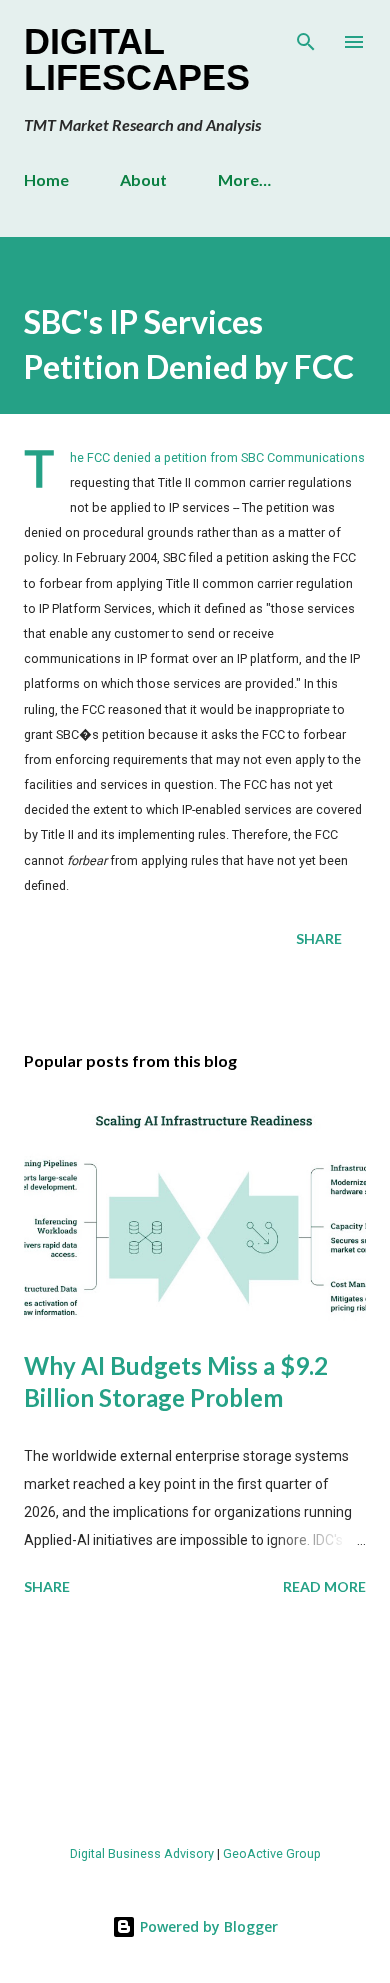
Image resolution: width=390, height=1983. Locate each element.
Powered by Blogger (207, 1926)
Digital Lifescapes (137, 59)
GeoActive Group (272, 1853)
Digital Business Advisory (142, 1853)
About (143, 179)
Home (46, 179)
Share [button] (319, 938)
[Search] (306, 36)
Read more (324, 1586)
